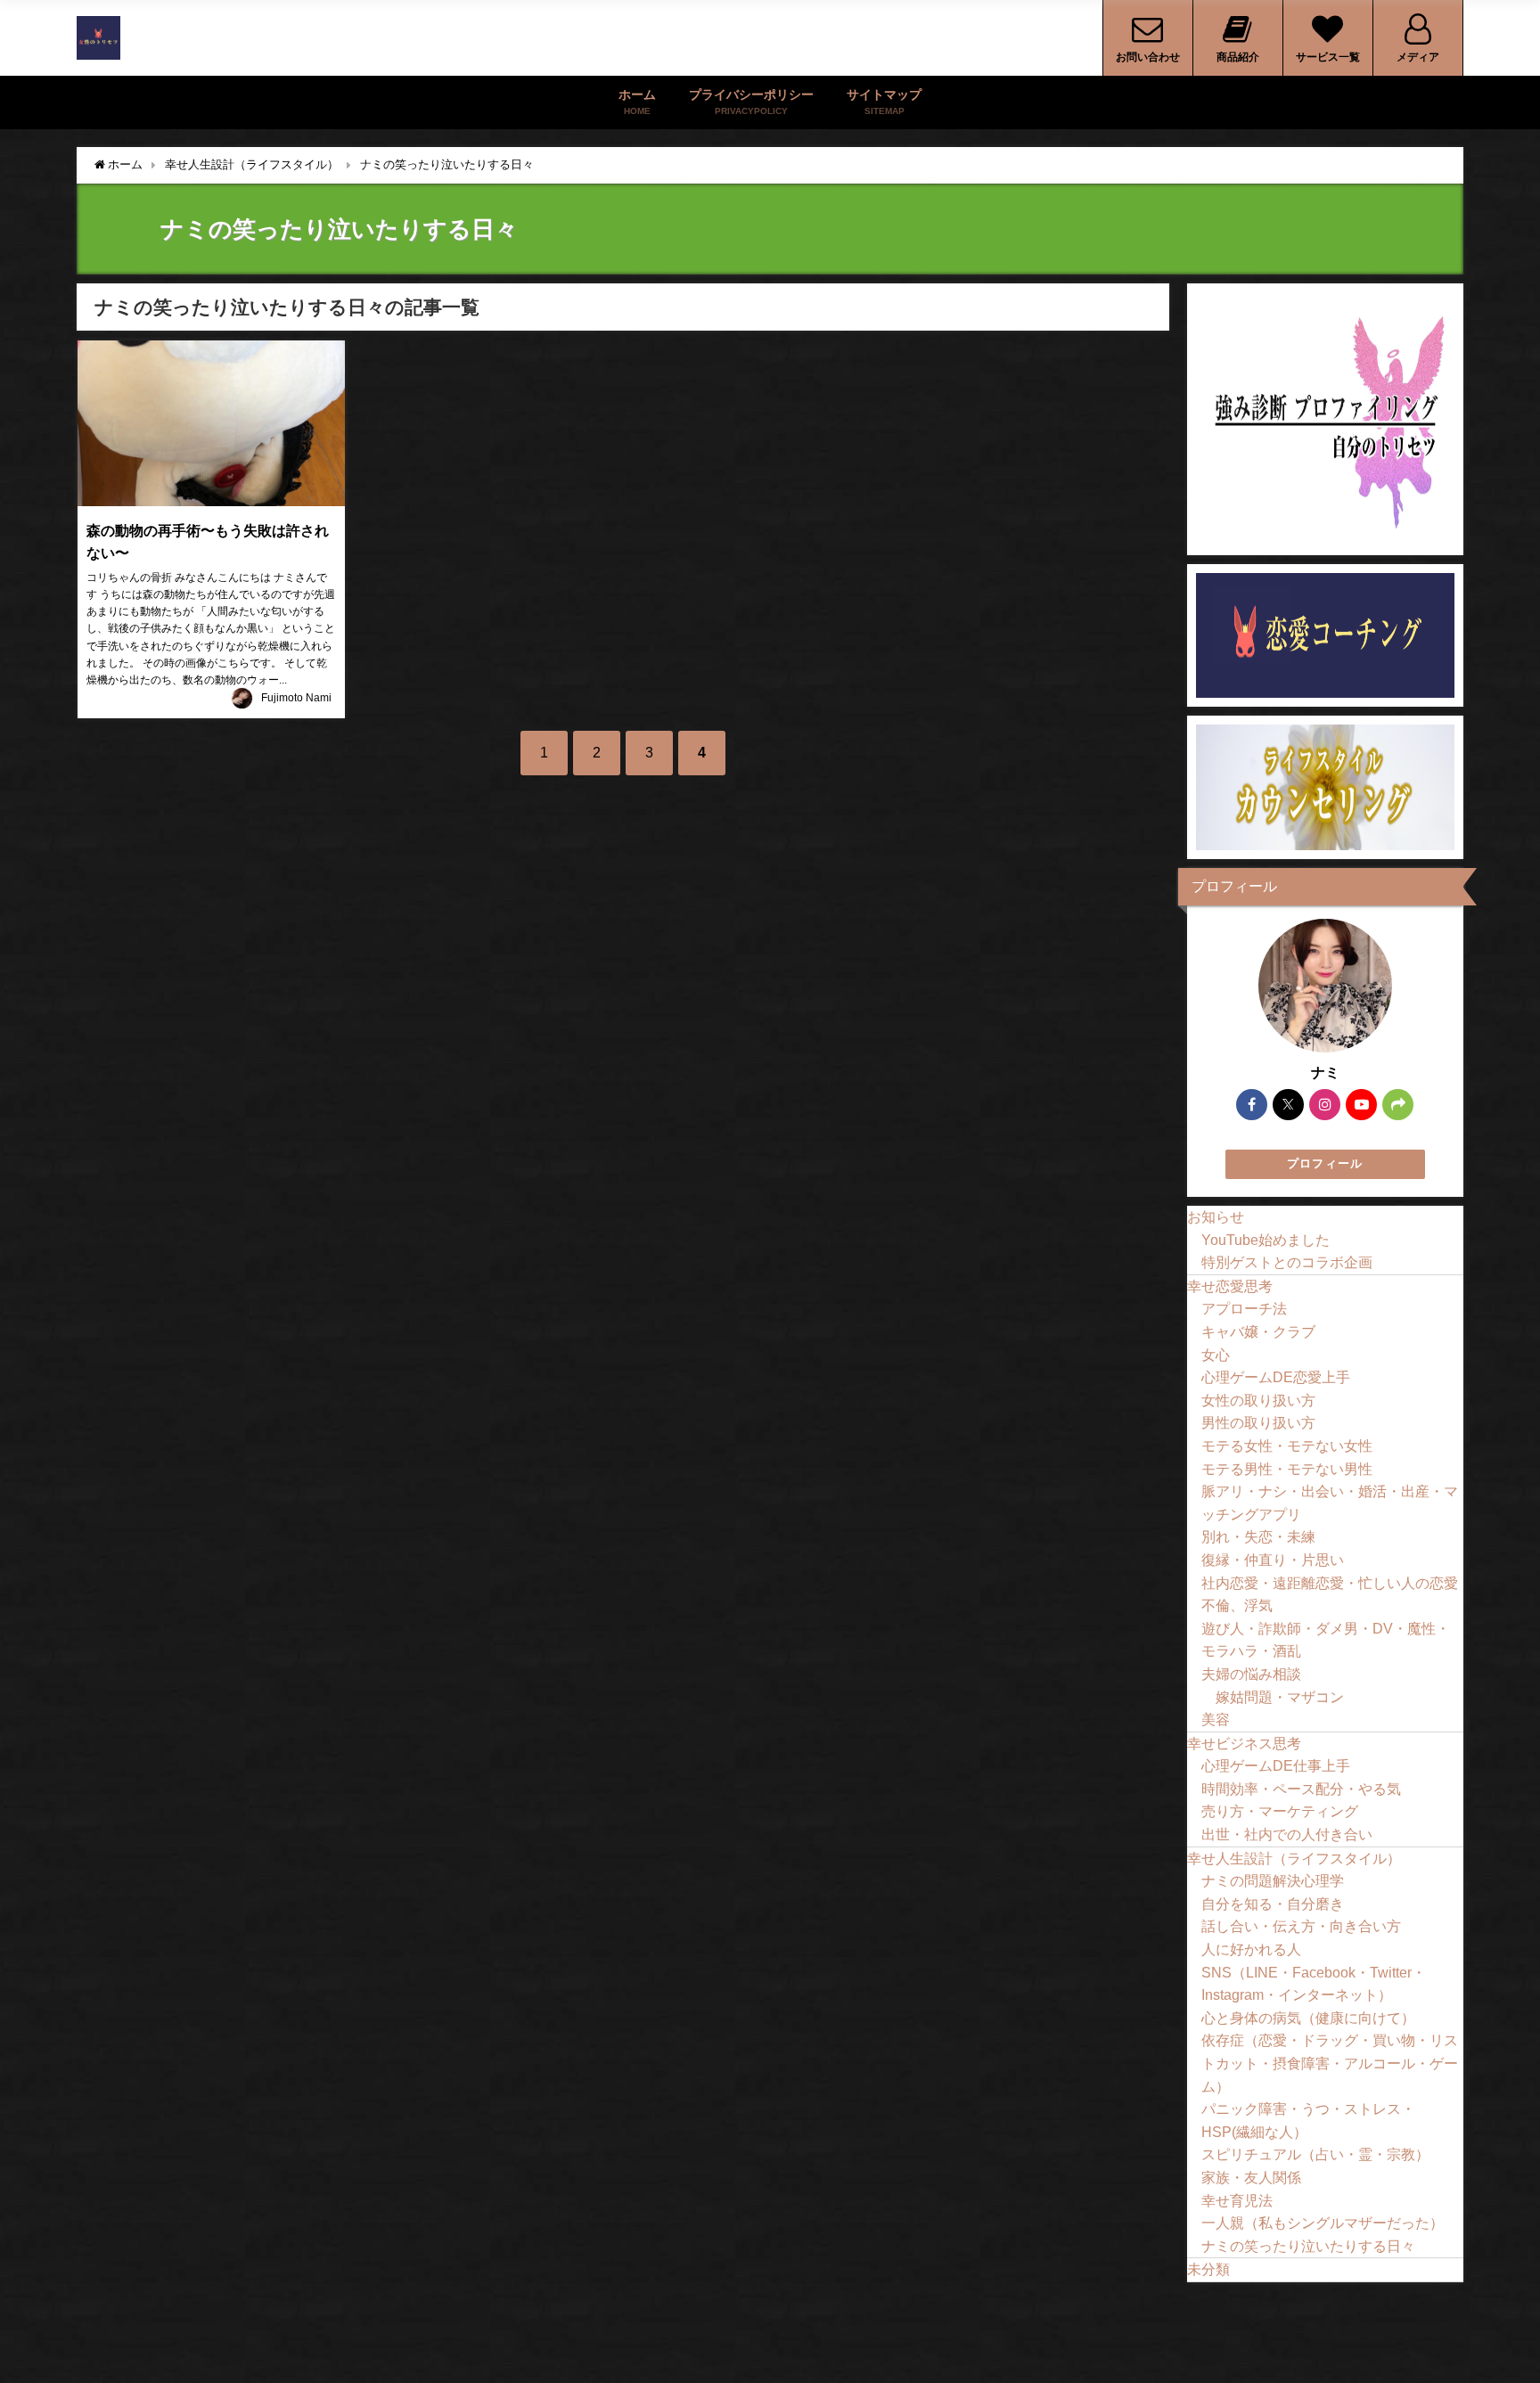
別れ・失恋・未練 (1258, 1536)
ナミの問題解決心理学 (1273, 1880)
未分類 (1208, 2269)
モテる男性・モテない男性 (1287, 1469)
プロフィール (1325, 1163)
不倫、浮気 (1237, 1605)
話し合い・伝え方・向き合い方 (1301, 1926)
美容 (1216, 1719)
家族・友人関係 (1251, 2177)
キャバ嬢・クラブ (1258, 1331)
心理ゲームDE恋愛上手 (1276, 1377)
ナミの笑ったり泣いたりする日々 (1308, 2246)
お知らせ (1216, 1216)
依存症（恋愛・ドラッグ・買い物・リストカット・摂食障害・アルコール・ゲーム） (1330, 2063)
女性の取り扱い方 (1258, 1400)
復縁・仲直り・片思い (1273, 1560)
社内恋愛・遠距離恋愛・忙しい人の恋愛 (1330, 1583)
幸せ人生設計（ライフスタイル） (1294, 1858)
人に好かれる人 (1251, 1949)
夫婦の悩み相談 (1251, 1674)
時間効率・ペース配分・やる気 (1301, 1789)
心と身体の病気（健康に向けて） (1308, 2018)
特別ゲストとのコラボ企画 (1287, 1262)
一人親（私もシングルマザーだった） (1323, 2223)
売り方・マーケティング (1280, 1811)
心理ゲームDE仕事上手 (1276, 1765)
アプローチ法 (1244, 1308)
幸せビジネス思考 (1244, 1743)
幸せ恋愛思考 (1230, 1286)
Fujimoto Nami (296, 698)
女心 (1216, 1355)
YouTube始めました (1266, 1240)
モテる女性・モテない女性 (1287, 1445)
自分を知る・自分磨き (1273, 1904)
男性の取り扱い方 (1258, 1422)
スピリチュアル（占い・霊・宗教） (1315, 2154)
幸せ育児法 (1237, 2200)
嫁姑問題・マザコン (1280, 1697)
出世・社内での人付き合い (1287, 1834)
